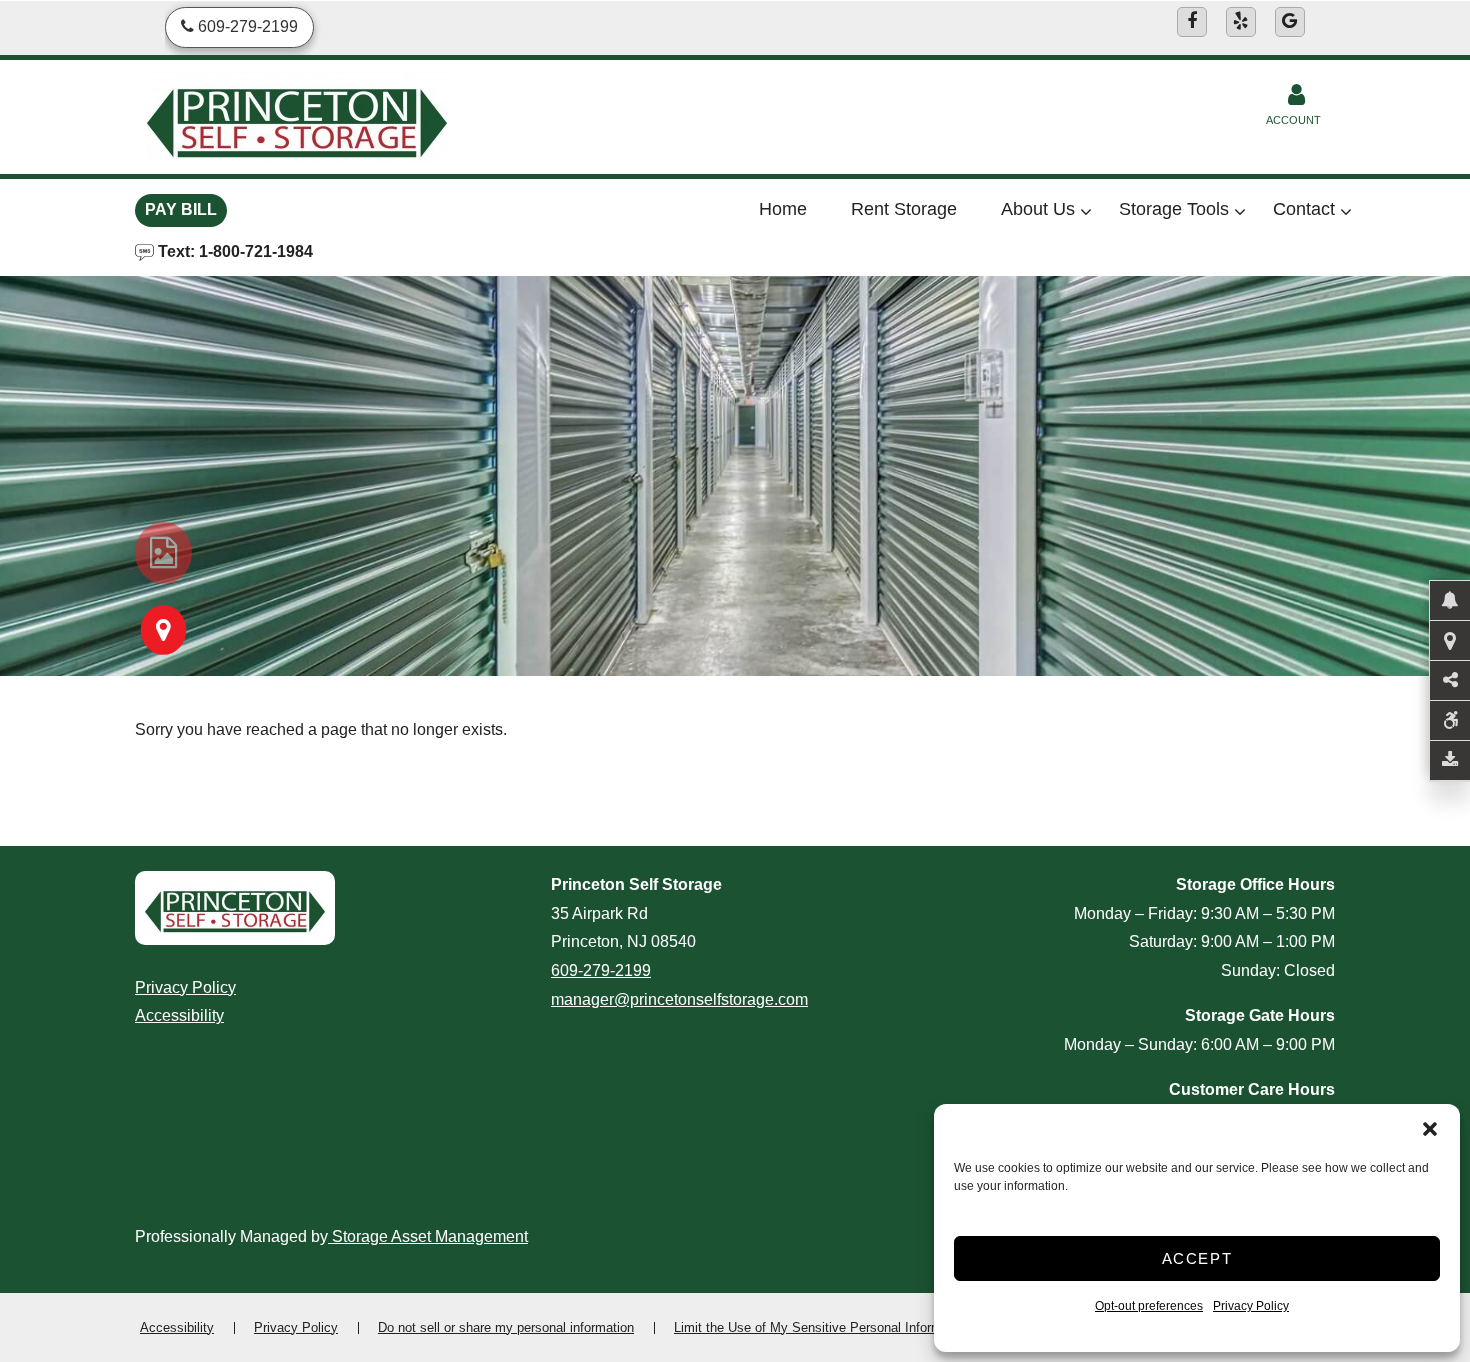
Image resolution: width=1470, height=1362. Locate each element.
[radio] (163, 553)
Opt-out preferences (1149, 1306)
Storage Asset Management (428, 1236)
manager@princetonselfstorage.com (679, 999)
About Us (1038, 209)
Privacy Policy (1251, 1306)
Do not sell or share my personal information (506, 1327)
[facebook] (1192, 22)
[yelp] (1241, 22)
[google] (1290, 22)
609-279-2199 (601, 970)
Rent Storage (904, 209)
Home (783, 209)
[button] (1430, 1129)
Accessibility (179, 1015)
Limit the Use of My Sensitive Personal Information (822, 1327)
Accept (1197, 1258)
